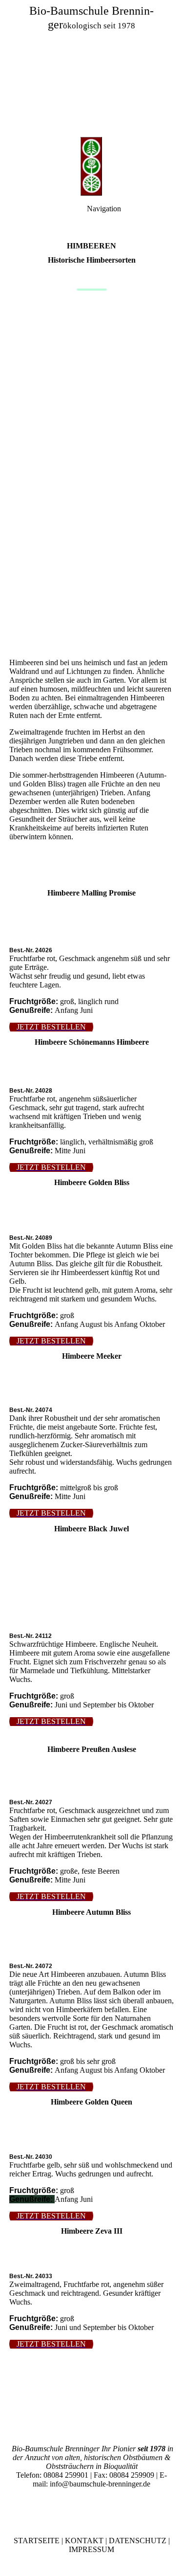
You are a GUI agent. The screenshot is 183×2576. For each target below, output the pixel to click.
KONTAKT (84, 2541)
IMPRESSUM (91, 2549)
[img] (91, 68)
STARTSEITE (37, 2541)
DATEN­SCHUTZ (138, 2541)
